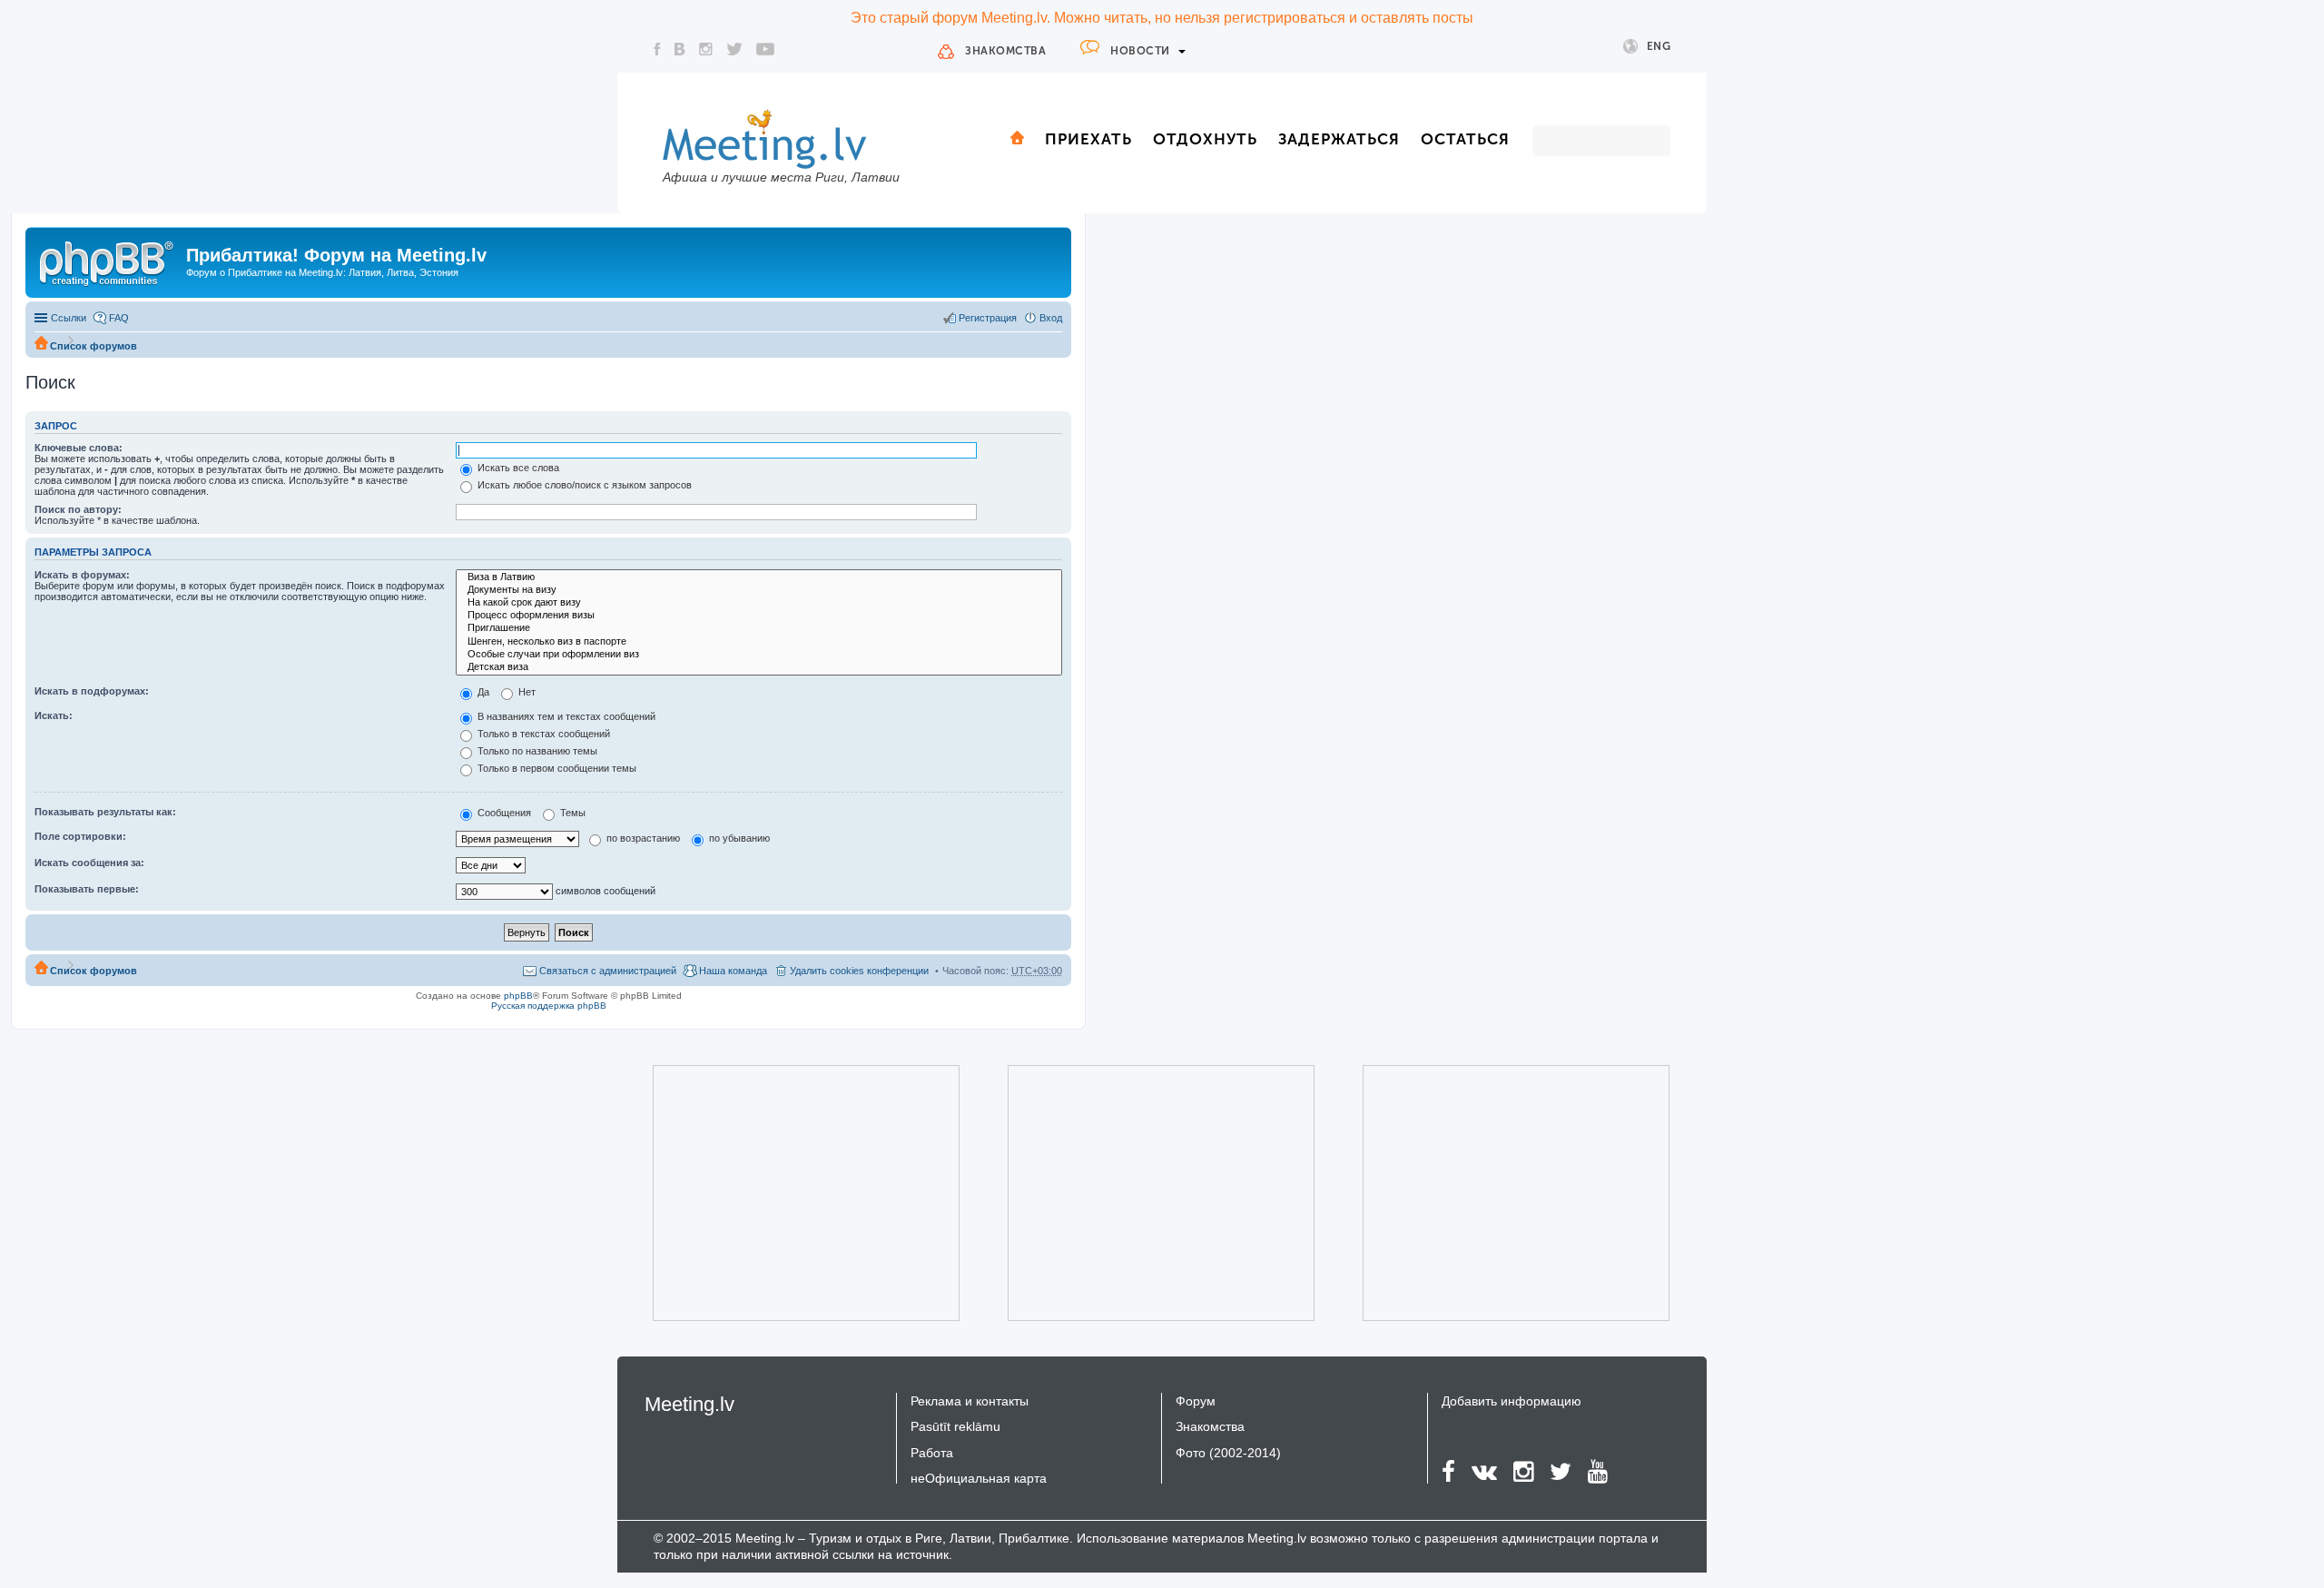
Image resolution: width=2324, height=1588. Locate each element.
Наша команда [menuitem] (733, 971)
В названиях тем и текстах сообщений (565, 716)
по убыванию (738, 838)
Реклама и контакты (970, 1401)
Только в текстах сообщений (542, 734)
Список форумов (94, 346)
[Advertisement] (781, 1193)
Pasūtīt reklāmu (955, 1426)
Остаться (1465, 139)
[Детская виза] (759, 667)
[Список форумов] (108, 261)
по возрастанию (642, 838)
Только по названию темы (536, 751)
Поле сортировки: (80, 836)
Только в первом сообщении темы (556, 768)
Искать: (54, 715)
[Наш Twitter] (734, 49)
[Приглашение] (759, 628)
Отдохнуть (1205, 139)
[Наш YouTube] (765, 49)
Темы (571, 813)
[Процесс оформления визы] (759, 616)
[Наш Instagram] (706, 49)
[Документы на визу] (759, 590)
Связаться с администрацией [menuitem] (608, 971)
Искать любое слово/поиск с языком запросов (583, 485)
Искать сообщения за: (89, 863)
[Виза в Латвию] (759, 577)
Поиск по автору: (78, 509)
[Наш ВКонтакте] (680, 49)
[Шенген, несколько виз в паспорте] (759, 642)
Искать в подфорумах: (92, 691)
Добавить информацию (1512, 1401)
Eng (1659, 46)
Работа (932, 1453)
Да (482, 692)
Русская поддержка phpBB (549, 1006)
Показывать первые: (87, 889)
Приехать (1088, 139)
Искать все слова (517, 468)
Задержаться (1339, 139)
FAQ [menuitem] (119, 318)
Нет (526, 692)
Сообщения (503, 813)
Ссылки (69, 318)
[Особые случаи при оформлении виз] (759, 655)
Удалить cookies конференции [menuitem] (859, 971)
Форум (1196, 1401)
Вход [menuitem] (1051, 318)
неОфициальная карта (979, 1478)
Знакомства (1005, 51)
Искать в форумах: (82, 575)
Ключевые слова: (79, 448)
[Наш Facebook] (657, 49)
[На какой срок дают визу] (759, 603)
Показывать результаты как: (105, 812)
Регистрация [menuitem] (988, 318)
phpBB (518, 996)
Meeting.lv (689, 1404)
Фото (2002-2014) (1228, 1453)
